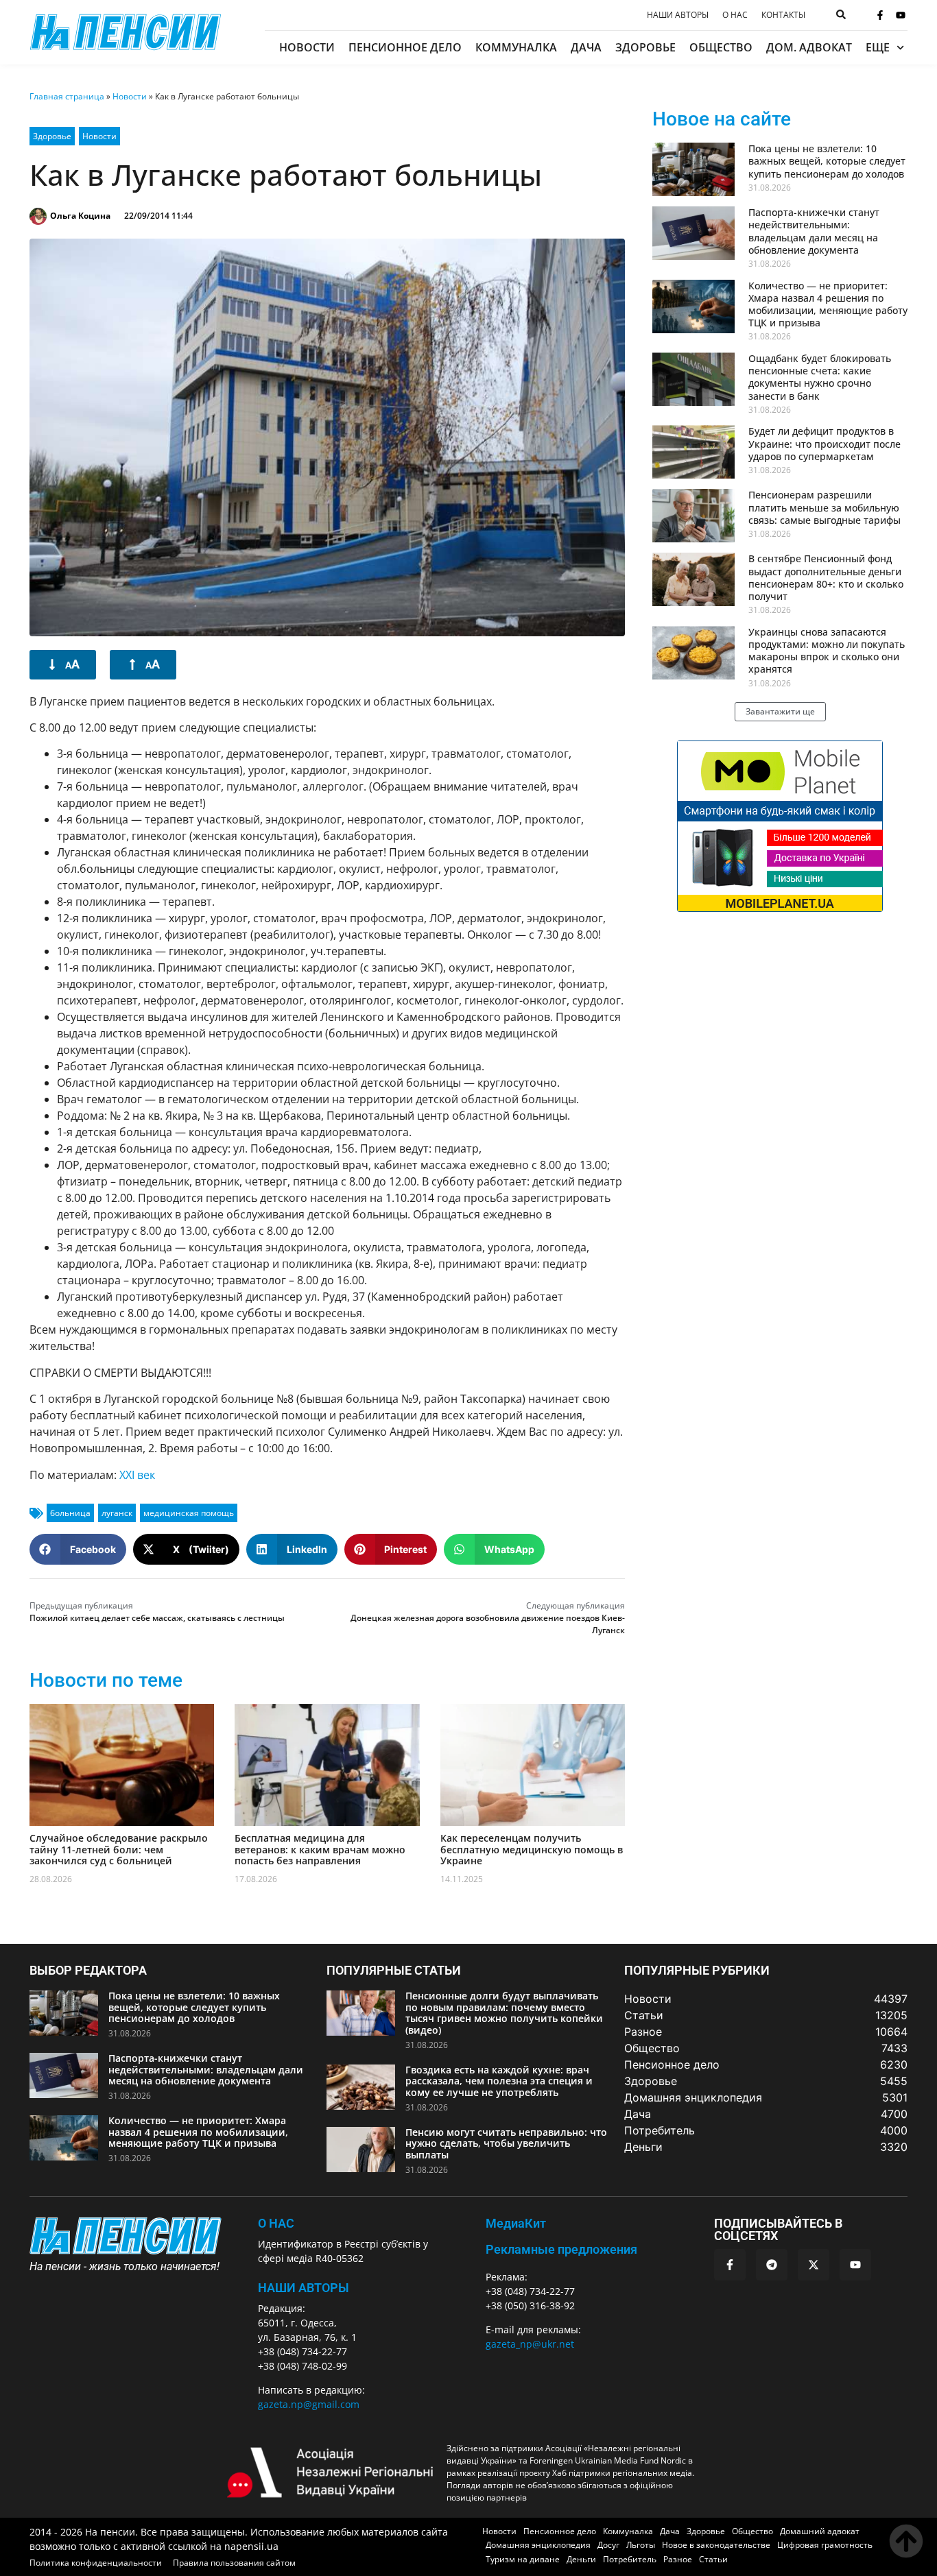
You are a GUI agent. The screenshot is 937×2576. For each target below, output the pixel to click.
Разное (678, 2559)
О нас (735, 15)
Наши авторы (678, 15)
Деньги (581, 2559)
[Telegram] (772, 2265)
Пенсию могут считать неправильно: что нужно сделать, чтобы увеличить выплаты (506, 2144)
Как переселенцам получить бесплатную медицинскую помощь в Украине (532, 1850)
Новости (307, 47)
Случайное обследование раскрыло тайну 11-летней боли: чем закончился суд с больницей (119, 1850)
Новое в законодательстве (716, 2545)
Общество (721, 47)
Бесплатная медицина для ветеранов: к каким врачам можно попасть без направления (320, 1850)
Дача (586, 47)
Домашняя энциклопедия (538, 2545)
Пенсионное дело (405, 47)
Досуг (608, 2545)
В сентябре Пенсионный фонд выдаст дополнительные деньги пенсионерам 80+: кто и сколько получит (826, 577)
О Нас (276, 2223)
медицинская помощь (189, 1513)
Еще (878, 47)
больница (70, 1513)
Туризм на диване (523, 2559)
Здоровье (645, 47)
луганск (117, 1513)
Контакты (783, 15)
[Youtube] (901, 15)
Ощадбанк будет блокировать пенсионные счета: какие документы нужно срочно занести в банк (820, 377)
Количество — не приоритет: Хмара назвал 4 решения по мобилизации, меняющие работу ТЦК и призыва (828, 304)
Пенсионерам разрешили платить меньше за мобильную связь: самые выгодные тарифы (825, 507)
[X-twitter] (814, 2265)
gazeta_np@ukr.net (530, 2344)
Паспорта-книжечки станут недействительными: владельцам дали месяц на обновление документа (814, 231)
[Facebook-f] (880, 15)
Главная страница (67, 96)
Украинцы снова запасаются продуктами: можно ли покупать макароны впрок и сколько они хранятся (827, 651)
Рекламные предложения (561, 2249)
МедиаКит (516, 2223)
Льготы (641, 2545)
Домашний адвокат (820, 2531)
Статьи (713, 2559)
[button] (78, 1549)
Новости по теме (106, 1680)
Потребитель (630, 2559)
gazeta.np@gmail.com (309, 2404)
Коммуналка (516, 47)
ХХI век (137, 1475)
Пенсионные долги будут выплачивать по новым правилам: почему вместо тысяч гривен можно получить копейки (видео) (504, 2013)
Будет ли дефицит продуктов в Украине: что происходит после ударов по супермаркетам (825, 443)
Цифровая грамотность (825, 2545)
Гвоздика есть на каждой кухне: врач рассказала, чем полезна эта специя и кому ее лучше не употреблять (499, 2081)
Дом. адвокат (809, 47)
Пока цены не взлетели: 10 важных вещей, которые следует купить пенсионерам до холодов (827, 161)
